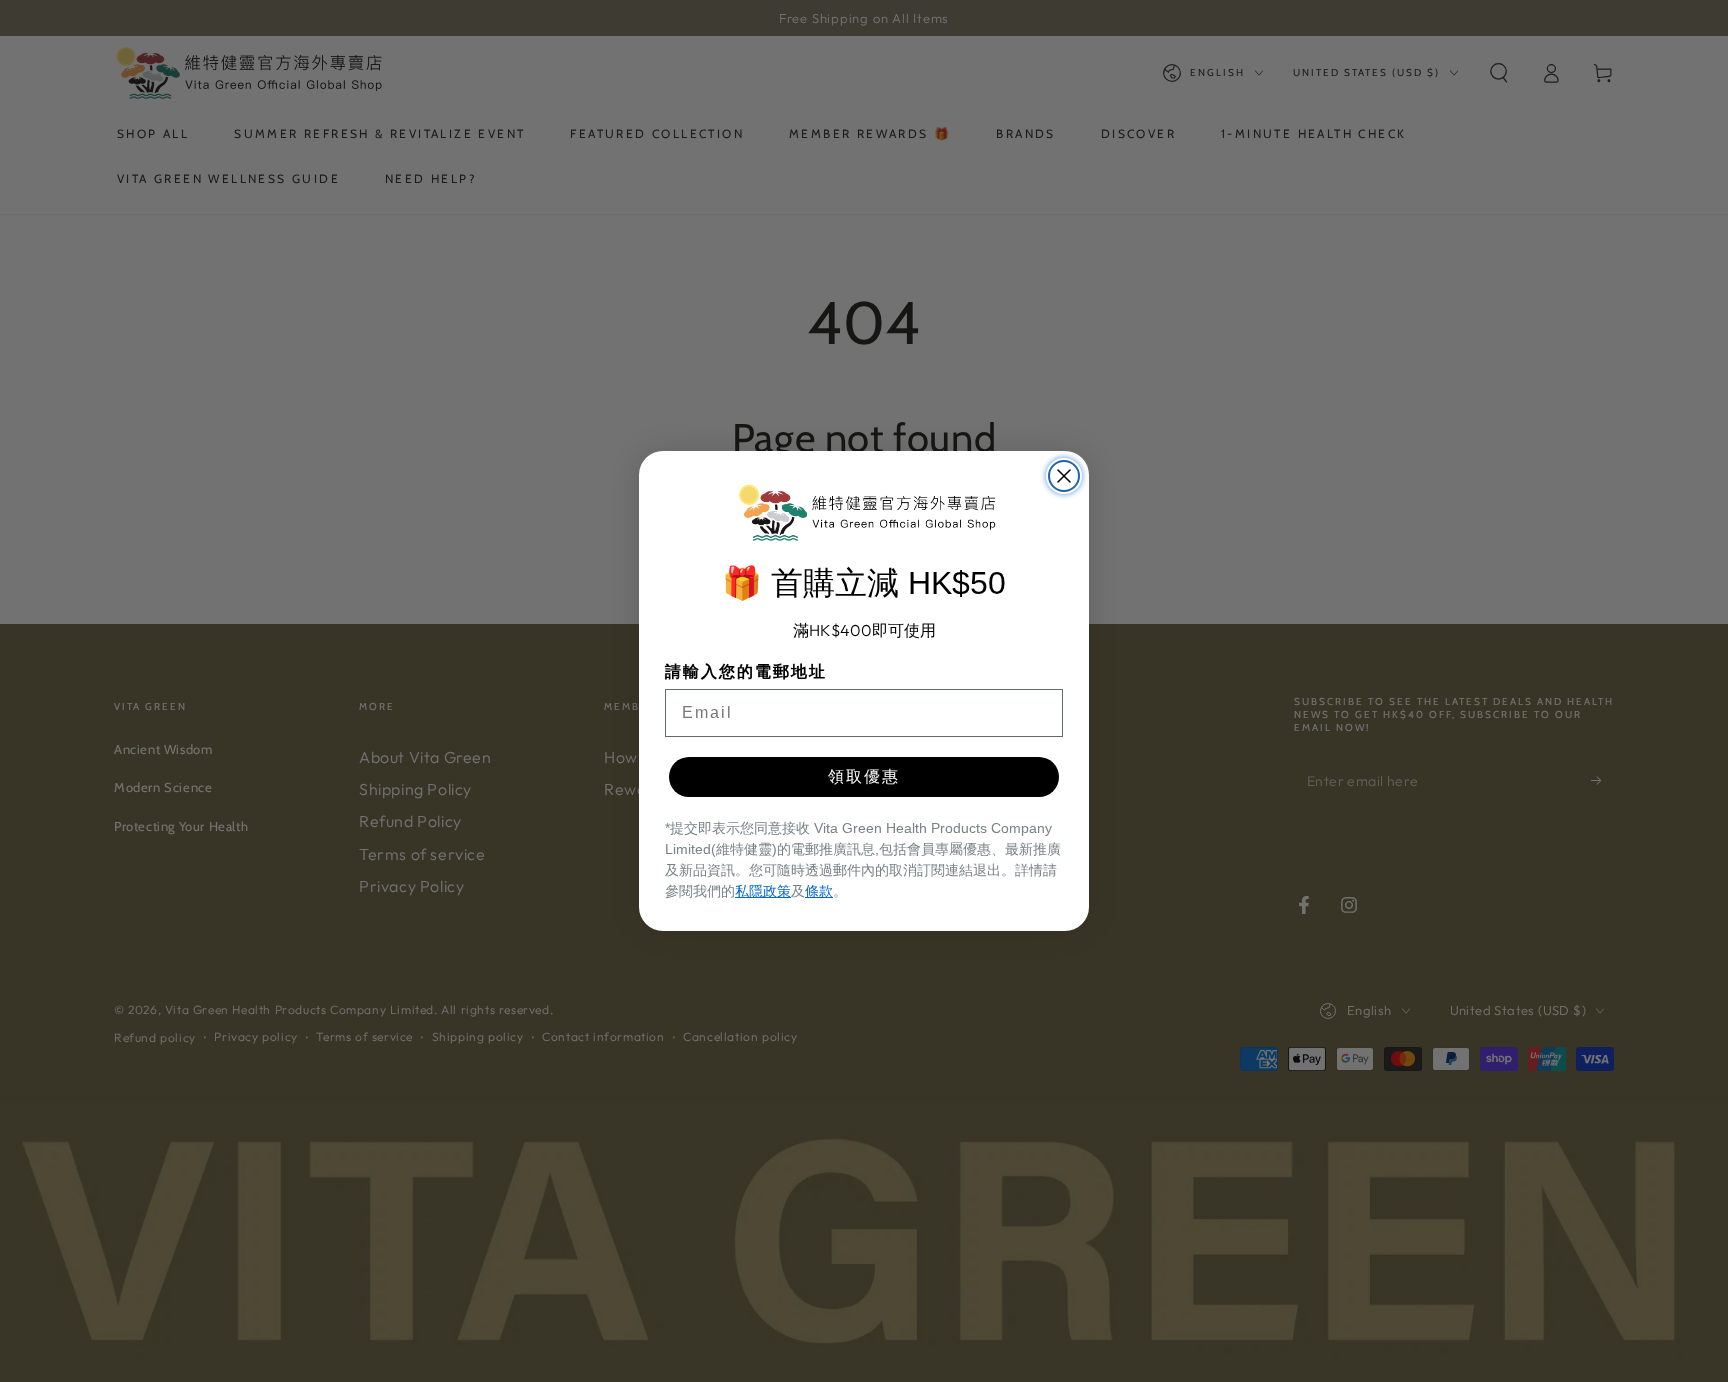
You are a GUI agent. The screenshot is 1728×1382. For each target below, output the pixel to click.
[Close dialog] (1064, 476)
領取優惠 (864, 776)
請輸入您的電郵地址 (746, 671)
